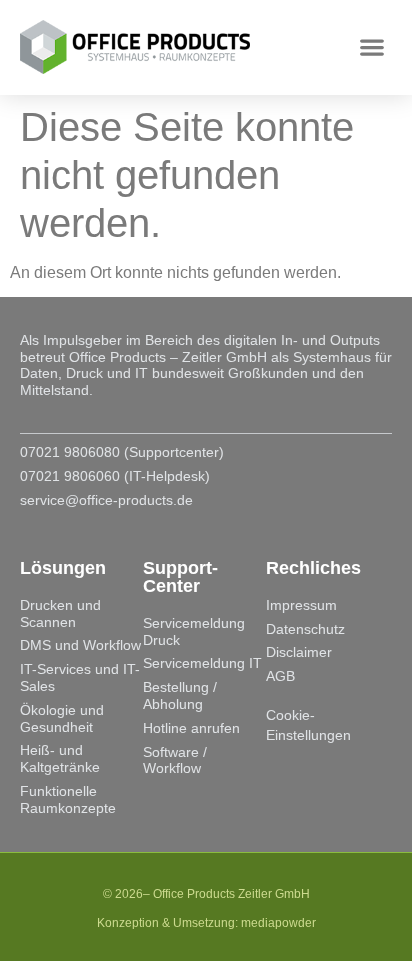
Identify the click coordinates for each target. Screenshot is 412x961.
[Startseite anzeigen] (141, 47)
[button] (372, 47)
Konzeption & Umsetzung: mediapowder (206, 923)
